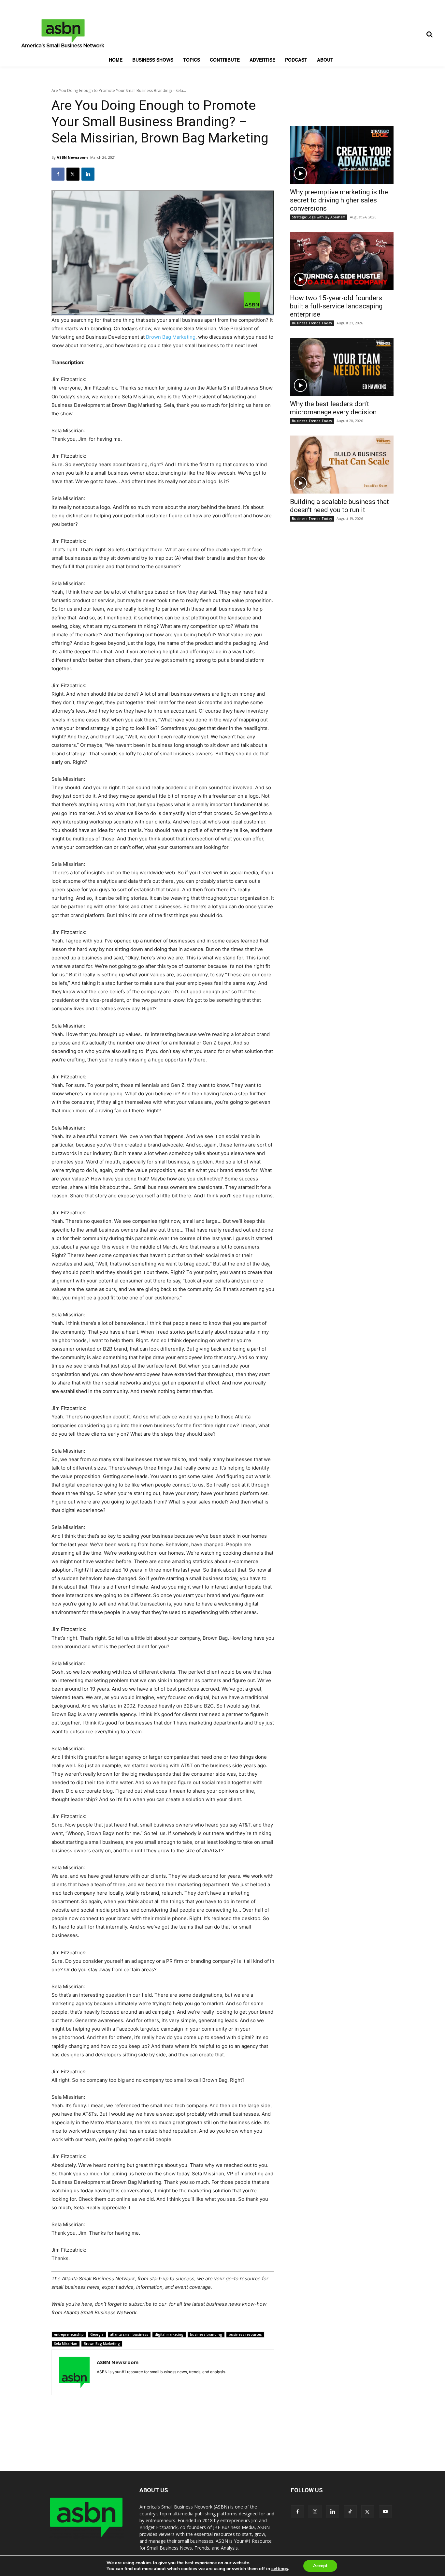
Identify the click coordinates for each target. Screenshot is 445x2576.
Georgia (97, 2334)
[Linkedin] (88, 174)
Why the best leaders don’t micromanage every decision (333, 408)
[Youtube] (385, 2512)
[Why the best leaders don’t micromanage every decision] (342, 367)
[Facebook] (58, 174)
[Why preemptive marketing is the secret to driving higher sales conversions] (342, 155)
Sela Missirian (66, 2344)
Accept (320, 2566)
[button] (429, 34)
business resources (245, 2334)
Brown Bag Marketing (171, 337)
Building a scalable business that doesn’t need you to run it (339, 506)
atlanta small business (129, 2334)
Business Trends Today (312, 323)
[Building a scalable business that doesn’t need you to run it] (342, 465)
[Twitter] (73, 174)
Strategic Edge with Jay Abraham (319, 217)
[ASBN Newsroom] (74, 2372)
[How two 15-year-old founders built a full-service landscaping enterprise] (342, 261)
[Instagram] (315, 2511)
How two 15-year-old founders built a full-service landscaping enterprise (336, 306)
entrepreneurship (69, 2334)
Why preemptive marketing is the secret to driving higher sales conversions (339, 200)
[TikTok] (350, 2512)
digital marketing (169, 2334)
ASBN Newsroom (72, 157)
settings (280, 2569)
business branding (206, 2334)
